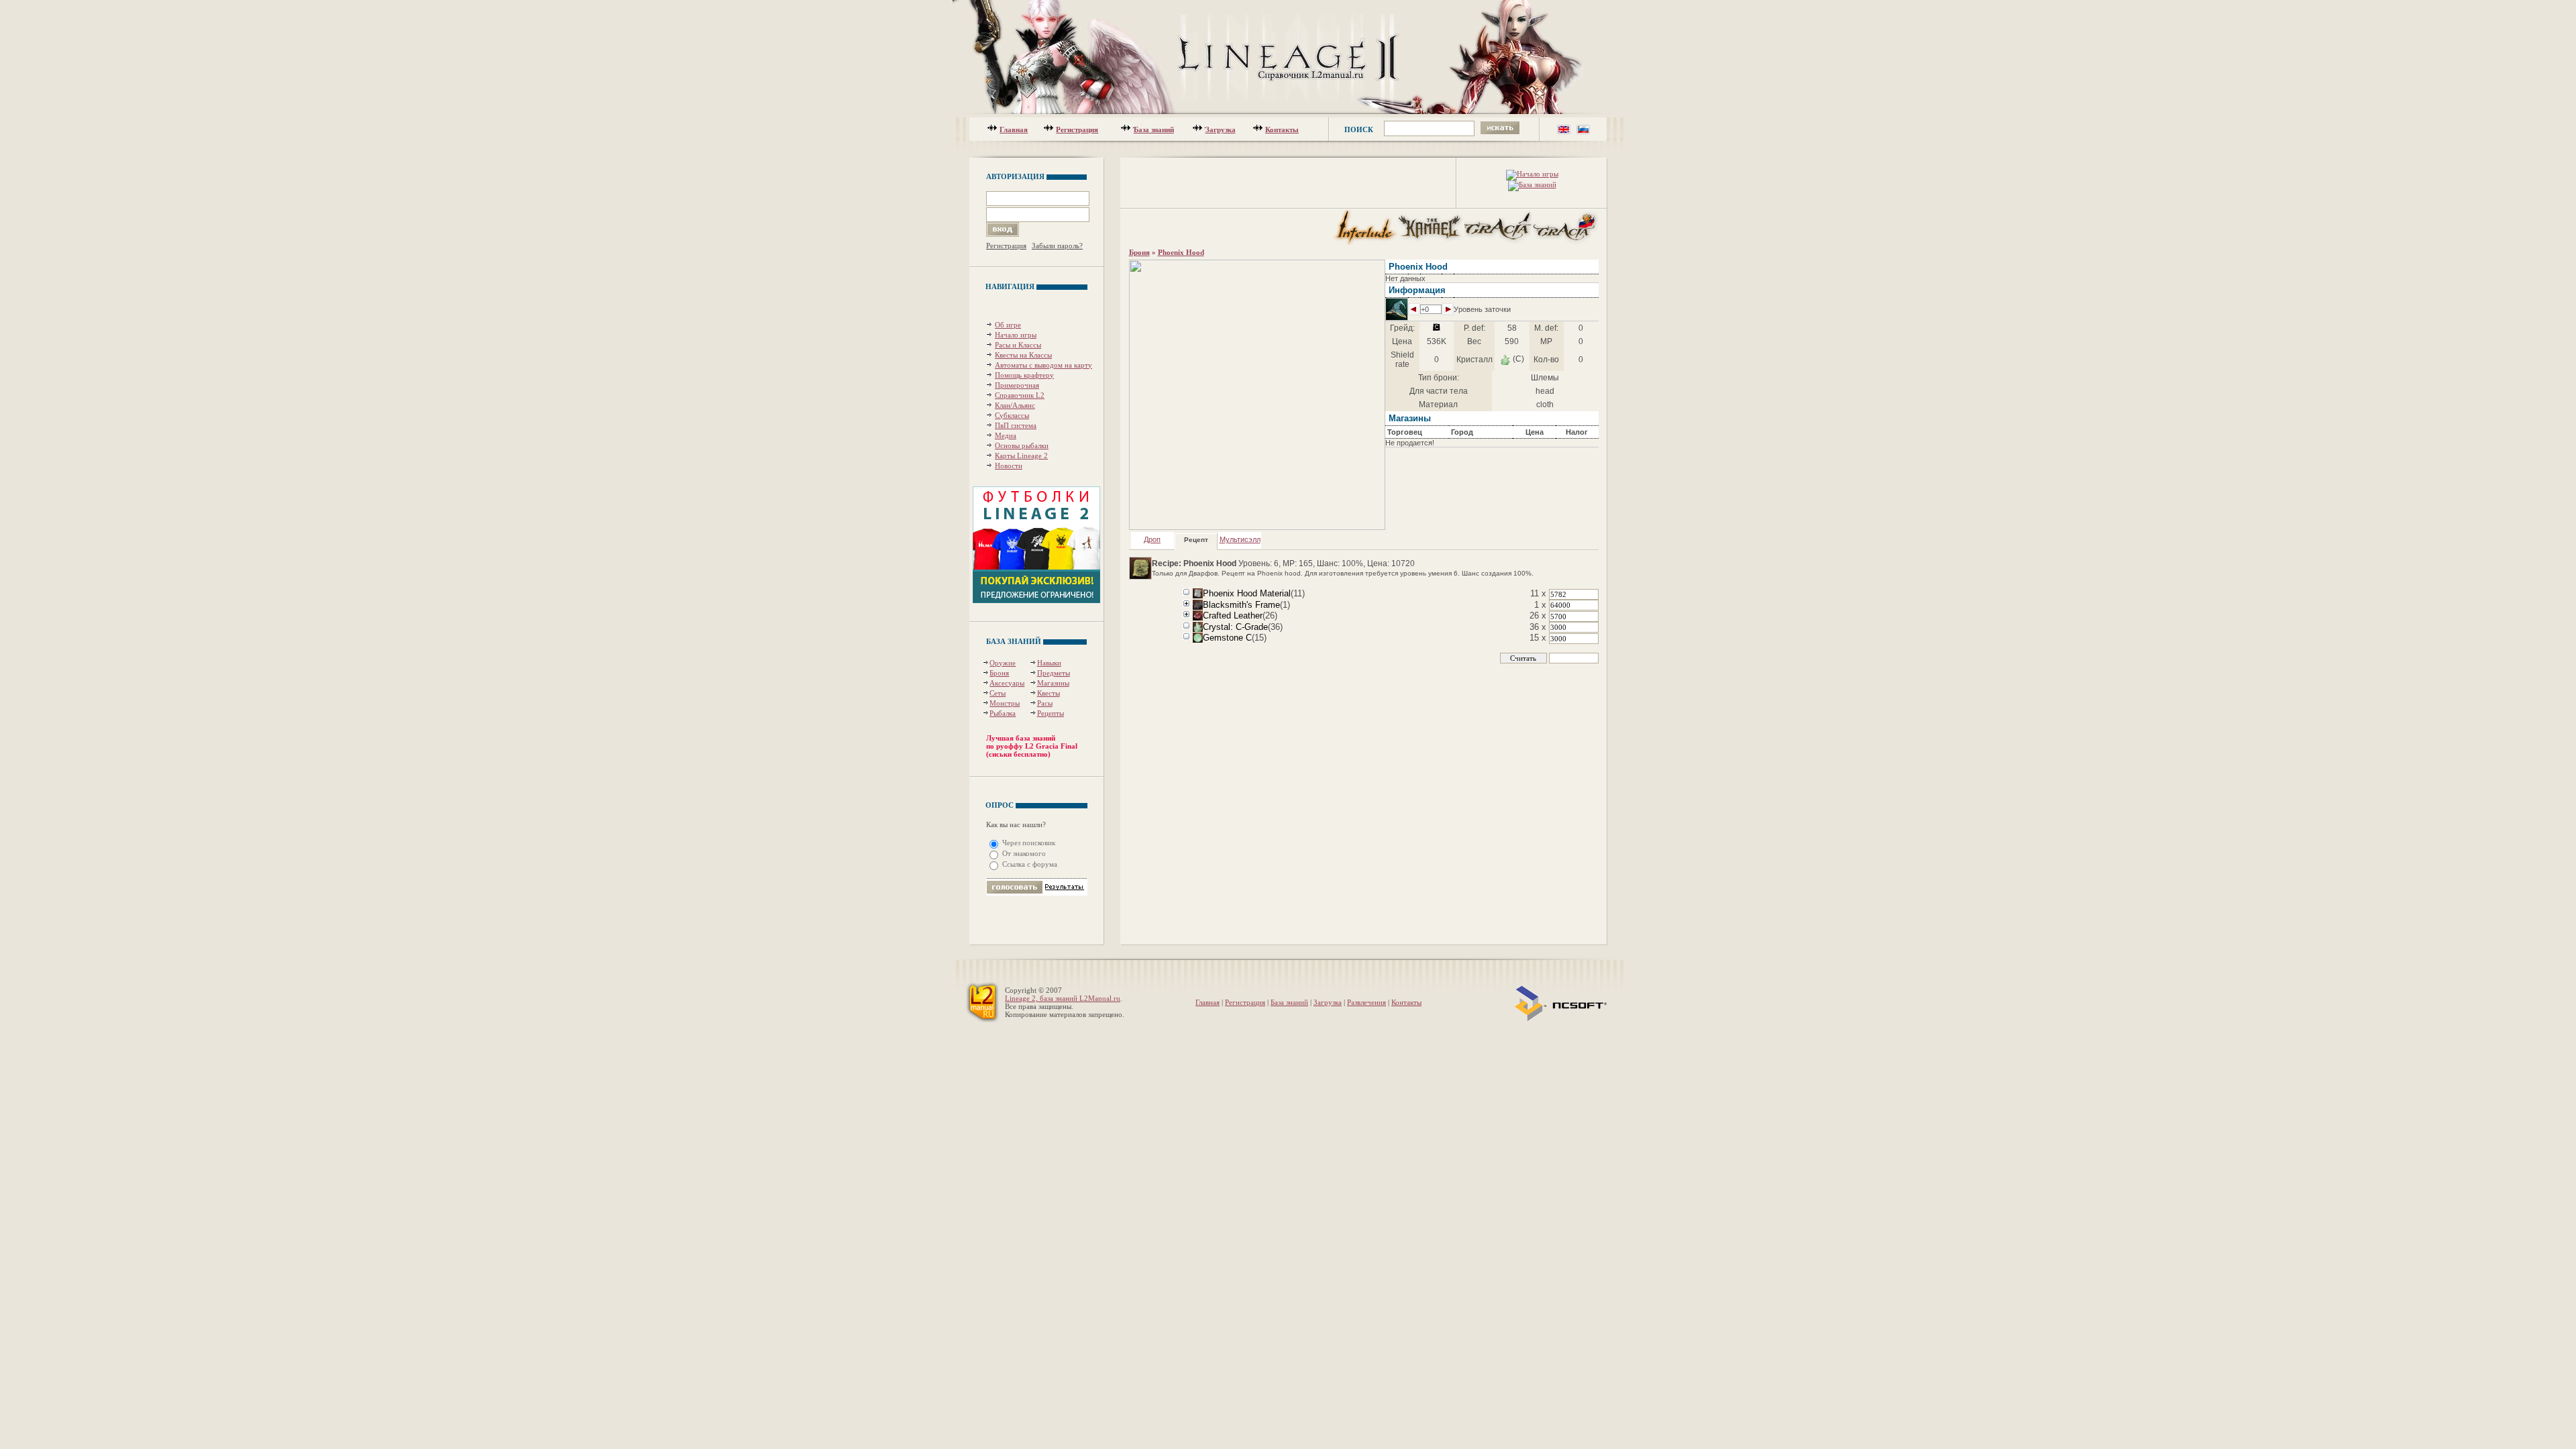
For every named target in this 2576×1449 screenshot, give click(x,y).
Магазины (1053, 683)
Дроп (1152, 539)
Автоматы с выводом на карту (1043, 365)
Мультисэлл (1240, 539)
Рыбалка (1003, 713)
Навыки (1049, 663)
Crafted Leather (1233, 615)
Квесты (1049, 693)
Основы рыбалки (1022, 445)
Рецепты (1051, 713)
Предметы (1054, 673)
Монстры (1005, 703)
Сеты (998, 693)
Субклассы (1012, 415)
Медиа (1006, 435)
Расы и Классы (1018, 345)
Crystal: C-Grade (1235, 627)
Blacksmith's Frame (1241, 605)
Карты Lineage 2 (1021, 455)
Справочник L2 (1020, 395)
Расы (1045, 703)
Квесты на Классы (1023, 355)
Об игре (1008, 325)
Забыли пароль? (1057, 246)
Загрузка (1221, 129)
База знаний (1154, 129)
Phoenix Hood (1181, 252)
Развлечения (1366, 1002)
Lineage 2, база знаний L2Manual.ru (1063, 998)
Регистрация (1077, 129)
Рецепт (1196, 540)
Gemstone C (1227, 638)
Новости (1009, 466)
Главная (1014, 129)
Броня (999, 673)
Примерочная (1017, 385)
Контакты (1282, 129)
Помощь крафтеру (1024, 375)
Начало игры (1016, 335)
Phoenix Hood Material (1247, 593)
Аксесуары (1007, 683)
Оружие (1003, 663)
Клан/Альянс (1015, 405)
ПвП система (1016, 425)
